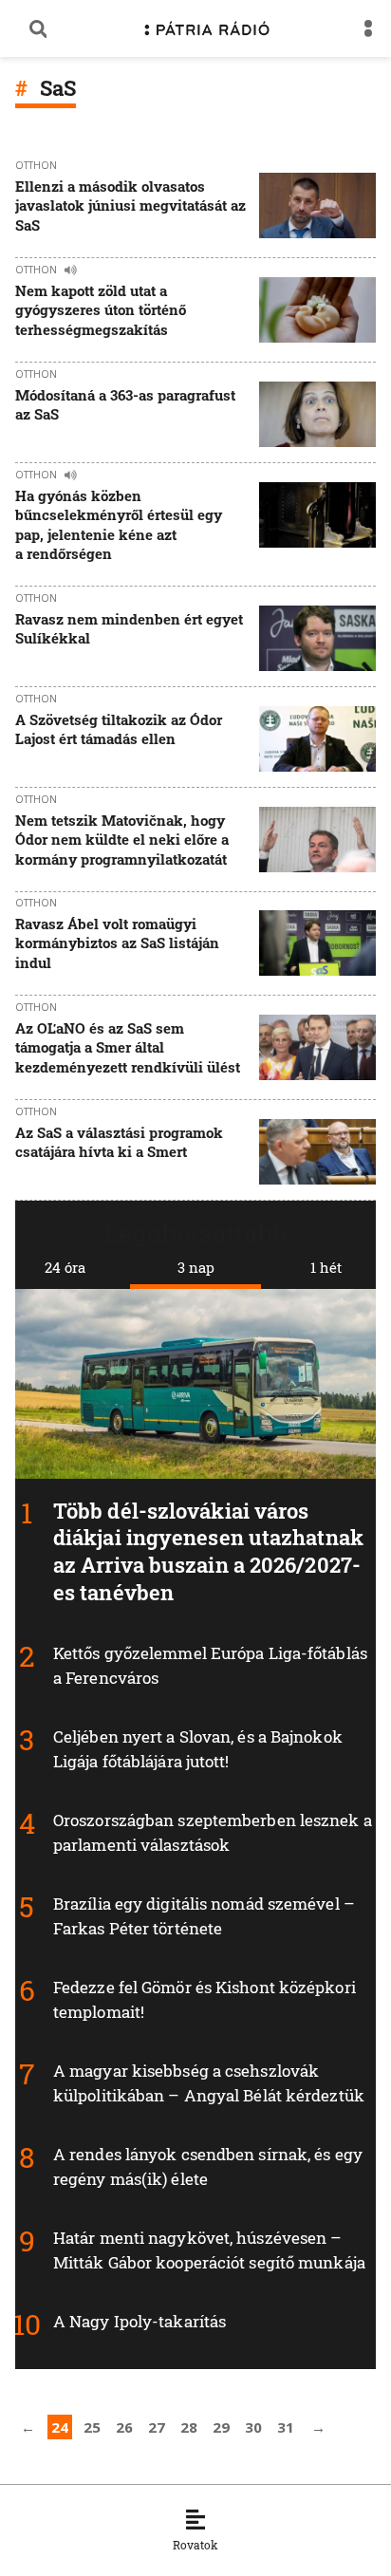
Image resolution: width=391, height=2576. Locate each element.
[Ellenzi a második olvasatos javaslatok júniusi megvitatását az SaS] (317, 207)
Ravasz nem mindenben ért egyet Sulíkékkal (129, 628)
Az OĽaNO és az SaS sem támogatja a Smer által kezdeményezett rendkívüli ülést (128, 1047)
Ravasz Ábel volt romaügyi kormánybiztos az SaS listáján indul (117, 943)
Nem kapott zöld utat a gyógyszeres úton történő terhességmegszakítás (101, 310)
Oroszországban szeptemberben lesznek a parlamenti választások (213, 1832)
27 (157, 2427)
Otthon (36, 165)
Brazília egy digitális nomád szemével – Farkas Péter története (204, 1916)
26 (124, 2427)
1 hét (326, 1267)
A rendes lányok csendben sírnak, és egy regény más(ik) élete (208, 2166)
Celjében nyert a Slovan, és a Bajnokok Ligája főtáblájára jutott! (198, 1749)
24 (60, 2427)
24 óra (65, 1267)
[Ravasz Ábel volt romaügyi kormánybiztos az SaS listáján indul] (317, 945)
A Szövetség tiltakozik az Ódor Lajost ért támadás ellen (119, 729)
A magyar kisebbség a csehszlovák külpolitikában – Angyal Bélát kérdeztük (209, 2083)
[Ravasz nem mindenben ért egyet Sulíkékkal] (317, 638)
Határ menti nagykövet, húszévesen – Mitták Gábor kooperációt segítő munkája (209, 2250)
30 (253, 2427)
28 (189, 2427)
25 (92, 2427)
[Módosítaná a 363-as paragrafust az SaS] (317, 414)
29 (221, 2427)
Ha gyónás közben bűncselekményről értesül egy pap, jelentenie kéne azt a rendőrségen (119, 524)
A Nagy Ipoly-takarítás (140, 2321)
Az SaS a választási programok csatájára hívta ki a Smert (119, 1142)
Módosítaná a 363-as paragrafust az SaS (125, 404)
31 (286, 2427)
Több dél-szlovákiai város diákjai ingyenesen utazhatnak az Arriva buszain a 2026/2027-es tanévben (208, 1551)
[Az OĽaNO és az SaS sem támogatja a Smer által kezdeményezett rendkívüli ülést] (317, 1049)
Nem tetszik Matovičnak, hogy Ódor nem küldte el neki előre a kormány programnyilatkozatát (122, 840)
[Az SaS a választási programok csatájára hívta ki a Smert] (317, 1152)
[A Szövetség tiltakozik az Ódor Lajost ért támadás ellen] (317, 739)
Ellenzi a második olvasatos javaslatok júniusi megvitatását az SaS (130, 205)
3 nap (196, 1267)
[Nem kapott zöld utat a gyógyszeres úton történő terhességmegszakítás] (317, 312)
